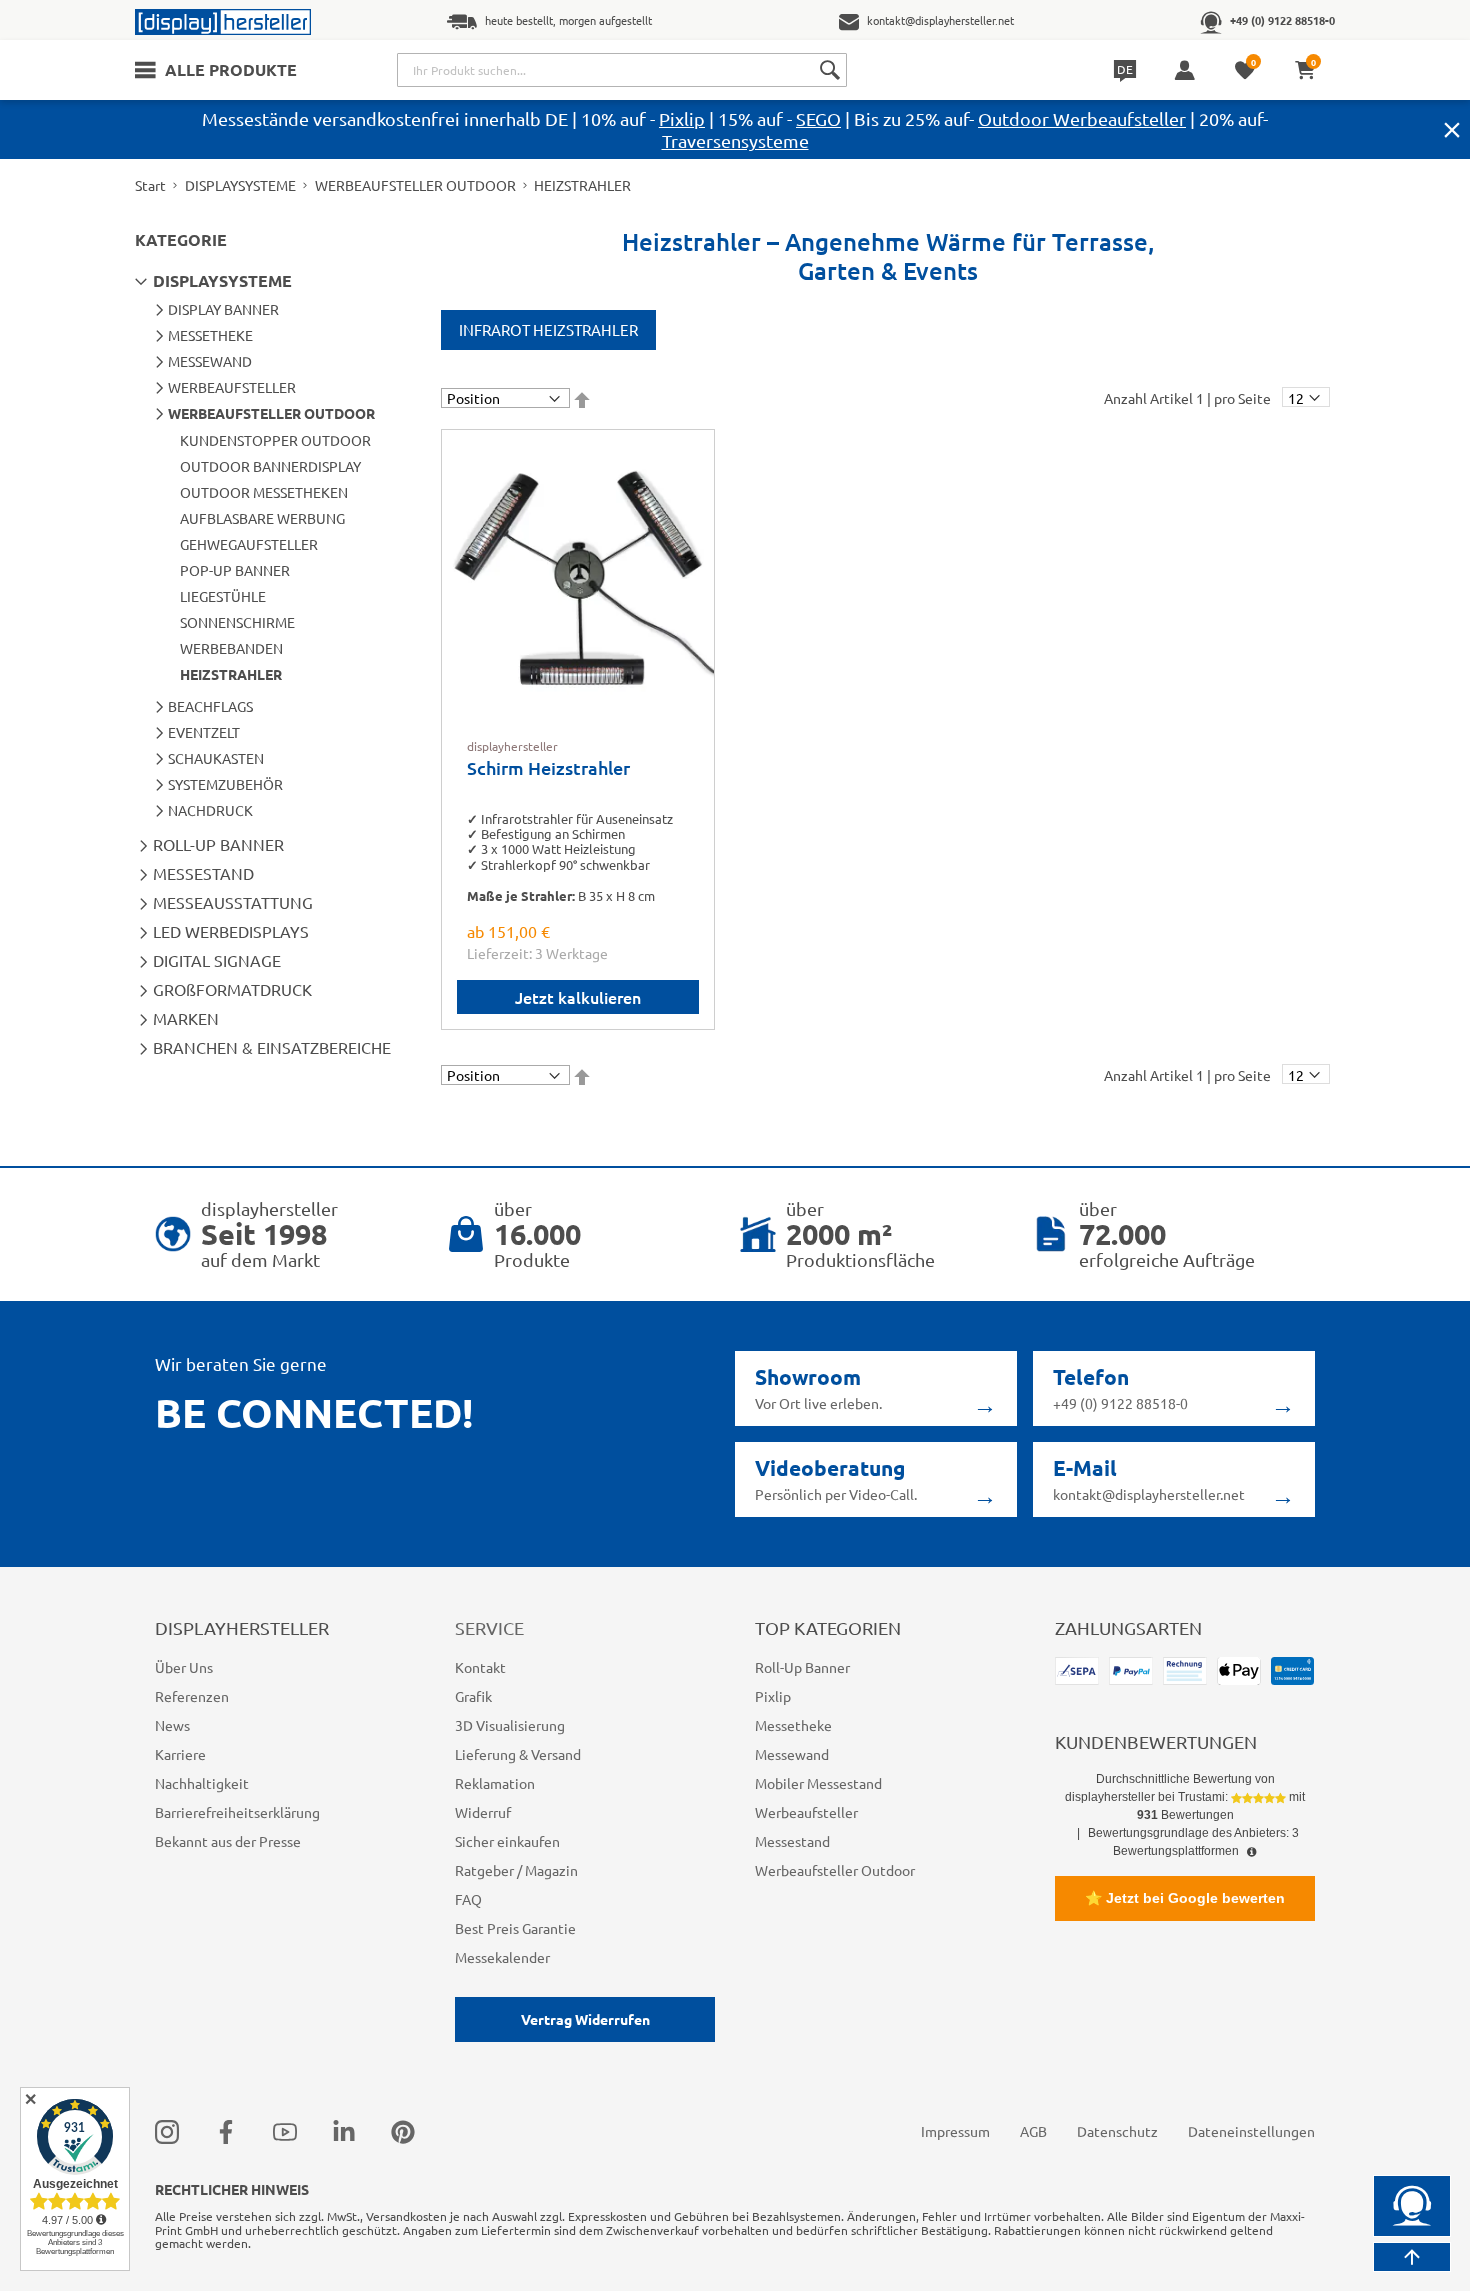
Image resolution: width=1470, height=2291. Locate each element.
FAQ (468, 1899)
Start (150, 185)
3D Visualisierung (510, 1725)
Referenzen (192, 1696)
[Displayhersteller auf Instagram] (167, 2132)
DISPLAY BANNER (223, 309)
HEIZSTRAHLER (231, 674)
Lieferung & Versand (518, 1754)
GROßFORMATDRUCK (232, 989)
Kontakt (480, 1667)
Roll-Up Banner (802, 1667)
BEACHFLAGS (210, 706)
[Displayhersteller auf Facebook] (226, 2132)
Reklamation (495, 1783)
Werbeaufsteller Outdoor (835, 1870)
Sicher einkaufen (507, 1841)
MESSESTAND (203, 873)
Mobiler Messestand (818, 1783)
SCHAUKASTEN (216, 758)
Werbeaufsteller (806, 1812)
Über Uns (184, 1667)
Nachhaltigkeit (202, 1783)
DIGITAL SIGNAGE (217, 960)
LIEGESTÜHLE (223, 596)
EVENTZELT (204, 732)
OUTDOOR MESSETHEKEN (264, 492)
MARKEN (186, 1018)
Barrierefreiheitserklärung (237, 1812)
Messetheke (793, 1725)
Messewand (792, 1754)
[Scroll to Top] (1412, 2257)
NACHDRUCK (210, 810)
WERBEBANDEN (231, 648)
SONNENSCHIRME (237, 622)
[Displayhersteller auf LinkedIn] (344, 2132)
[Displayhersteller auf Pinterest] (403, 2132)
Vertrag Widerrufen (585, 2019)
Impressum (955, 2131)
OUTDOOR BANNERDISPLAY (270, 466)
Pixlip (682, 118)
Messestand (792, 1841)
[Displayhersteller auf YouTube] (285, 2132)
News (172, 1725)
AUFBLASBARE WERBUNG (262, 518)
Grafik (473, 1696)
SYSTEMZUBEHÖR (225, 784)
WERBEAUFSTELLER (232, 387)
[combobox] (622, 70)
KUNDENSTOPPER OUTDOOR (275, 440)
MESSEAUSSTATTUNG (233, 902)
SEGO (818, 118)
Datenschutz (1117, 2131)
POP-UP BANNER (235, 570)
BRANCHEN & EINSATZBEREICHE (272, 1047)
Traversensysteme (735, 140)
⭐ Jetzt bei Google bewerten (1185, 1898)
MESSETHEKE (210, 335)
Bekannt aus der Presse (228, 1841)
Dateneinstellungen (1251, 2131)
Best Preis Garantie (515, 1928)
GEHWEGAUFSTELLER (249, 544)
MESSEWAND (210, 361)
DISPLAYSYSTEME (240, 185)
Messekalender (502, 1957)
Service (489, 1627)
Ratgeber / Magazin (516, 1870)
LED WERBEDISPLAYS (231, 931)
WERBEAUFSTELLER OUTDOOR (415, 185)
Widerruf (483, 1812)
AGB (1033, 2131)
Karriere (180, 1754)
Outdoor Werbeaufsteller (1082, 118)
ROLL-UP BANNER (218, 844)
